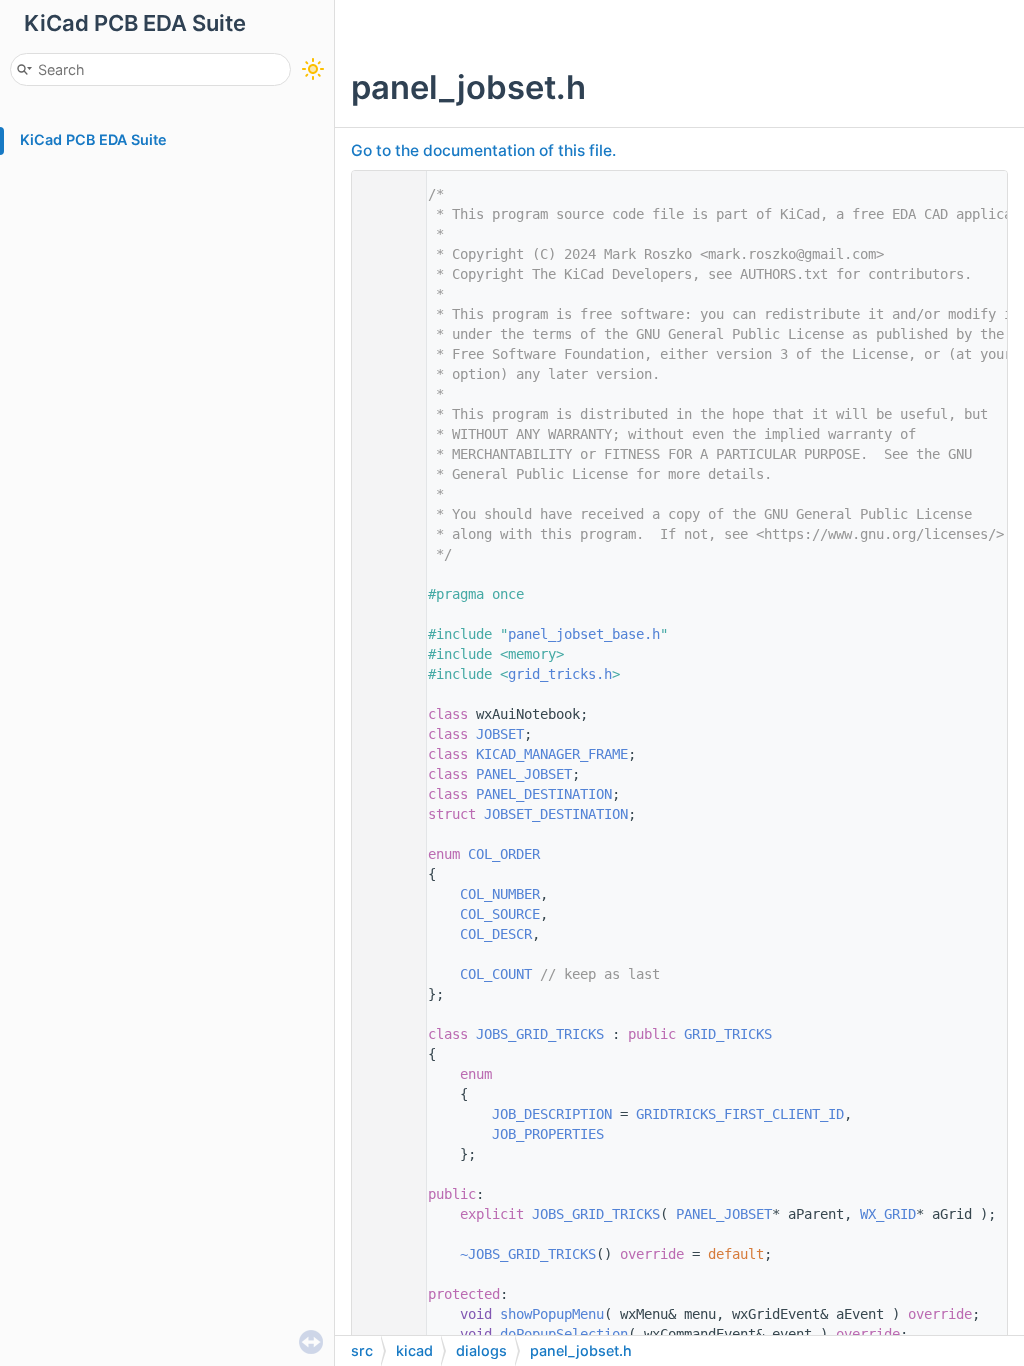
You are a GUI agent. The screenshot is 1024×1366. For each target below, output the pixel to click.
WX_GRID (888, 1214)
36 (384, 894)
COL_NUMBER (500, 894)
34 (384, 854)
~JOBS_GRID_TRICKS (528, 1254)
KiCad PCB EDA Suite (93, 139)
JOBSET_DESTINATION (556, 814)
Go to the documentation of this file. (483, 150)
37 (384, 914)
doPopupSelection (564, 1334)
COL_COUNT (496, 974)
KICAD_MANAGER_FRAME (552, 754)
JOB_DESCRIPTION (552, 1114)
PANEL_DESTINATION (544, 794)
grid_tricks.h (560, 674)
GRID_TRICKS (728, 1034)
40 (384, 974)
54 (384, 1254)
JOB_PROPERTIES (548, 1134)
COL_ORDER (504, 854)
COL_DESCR (496, 934)
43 (384, 1034)
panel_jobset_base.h (584, 634)
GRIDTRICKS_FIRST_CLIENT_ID (740, 1114)
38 (384, 934)
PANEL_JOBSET (524, 774)
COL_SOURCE (500, 914)
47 (384, 1114)
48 (384, 1134)
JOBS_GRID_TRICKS (540, 1034)
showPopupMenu (552, 1314)
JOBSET (500, 734)
